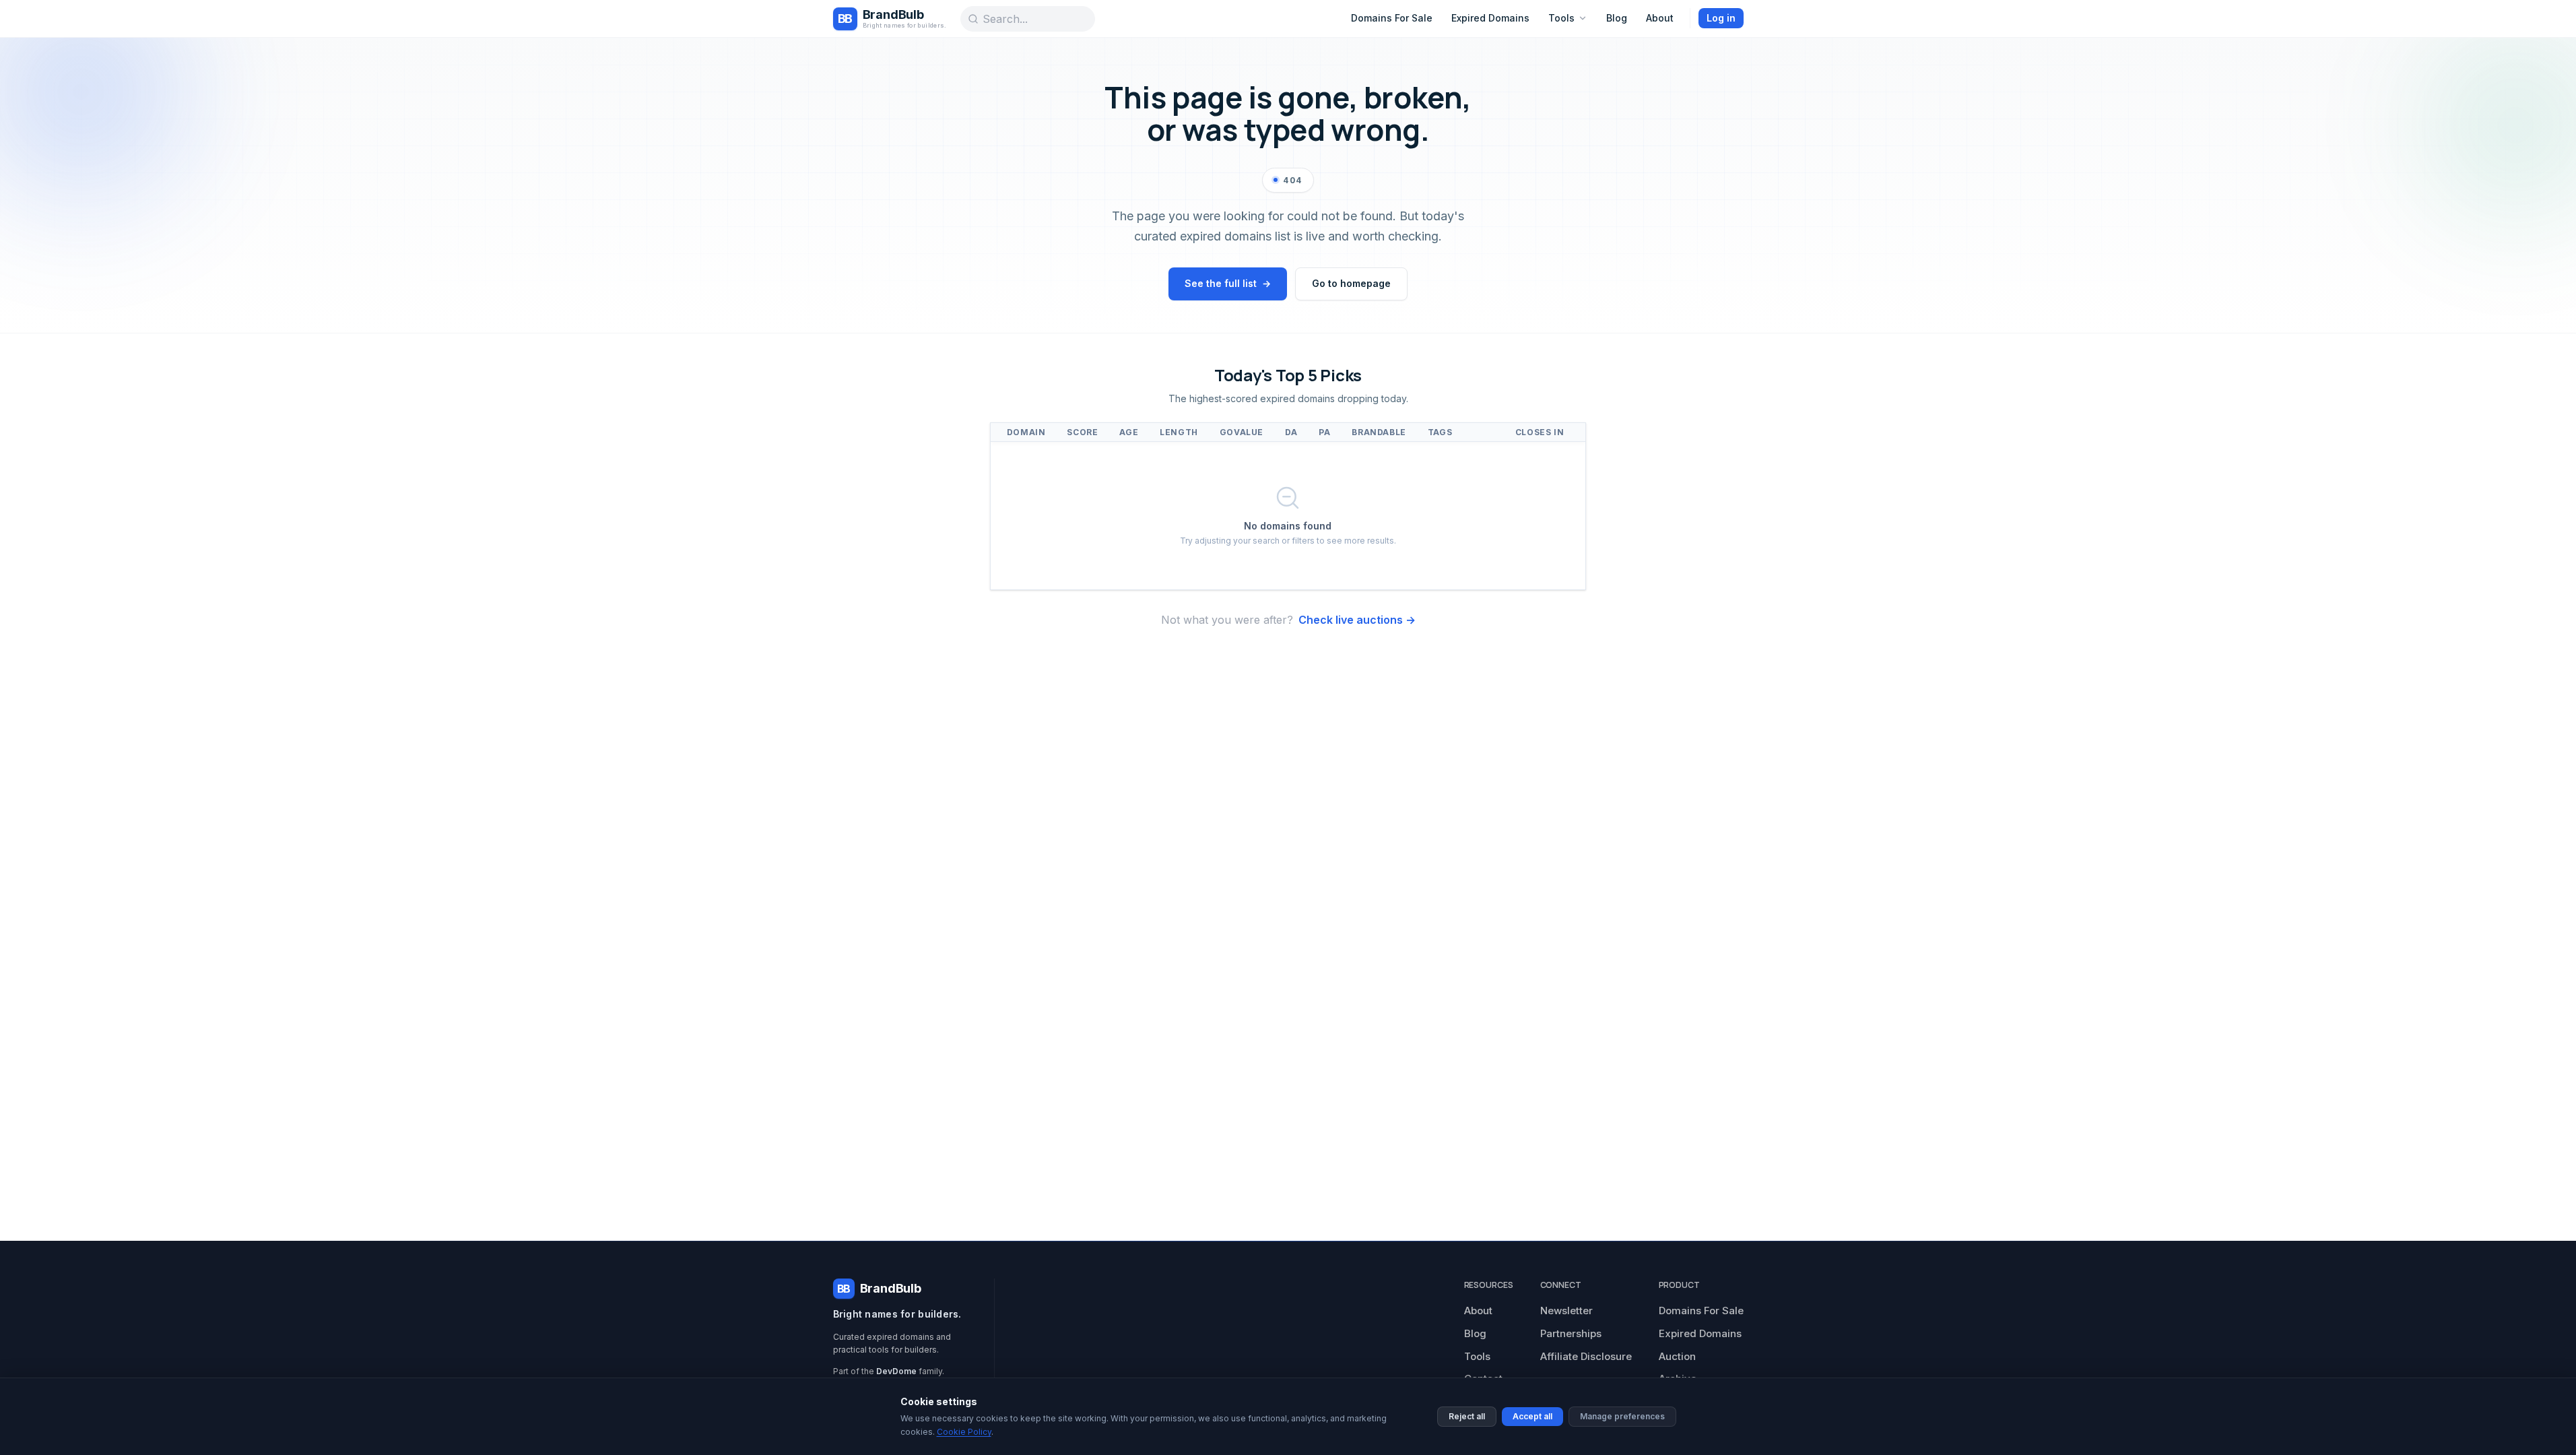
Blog (1617, 18)
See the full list (1228, 283)
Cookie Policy (964, 1432)
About (1660, 18)
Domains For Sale (1392, 18)
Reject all (1467, 1416)
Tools (1561, 18)
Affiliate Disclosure (1586, 1356)
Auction (1677, 1356)
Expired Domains (1490, 18)
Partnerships (1571, 1333)
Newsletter (1566, 1311)
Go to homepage (1351, 283)
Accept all (1532, 1416)
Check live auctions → (1357, 620)
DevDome (896, 1371)
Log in (1721, 18)
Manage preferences (1622, 1416)
